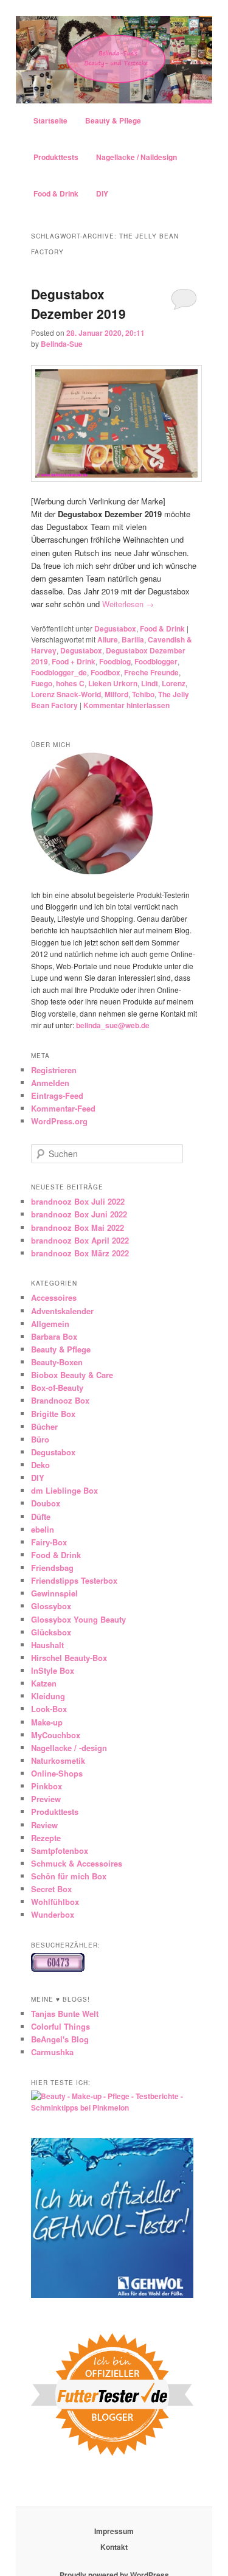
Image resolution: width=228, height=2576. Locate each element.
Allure (108, 639)
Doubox (46, 1503)
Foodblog (115, 661)
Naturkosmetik (58, 1760)
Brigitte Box (53, 1414)
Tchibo (143, 694)
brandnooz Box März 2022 (80, 1253)
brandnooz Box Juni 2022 (79, 1214)
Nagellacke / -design (69, 1748)
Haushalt (47, 1645)
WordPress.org (59, 1121)
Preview (46, 1799)
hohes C (70, 683)
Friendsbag (52, 1568)
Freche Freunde (151, 672)
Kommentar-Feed (63, 1108)
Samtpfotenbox (60, 1850)
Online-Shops (57, 1773)
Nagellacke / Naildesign (136, 157)
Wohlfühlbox (55, 1902)
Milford (116, 694)
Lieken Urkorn (113, 683)
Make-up (47, 1722)
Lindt (150, 683)
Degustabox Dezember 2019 (78, 304)
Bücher (44, 1426)
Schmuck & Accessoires (77, 1863)
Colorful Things (60, 2026)
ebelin (43, 1529)
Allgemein (50, 1324)
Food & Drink (56, 193)
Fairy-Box (49, 1542)
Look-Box (49, 1709)
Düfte (41, 1516)
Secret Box (51, 1889)
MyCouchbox (56, 1735)
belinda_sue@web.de (113, 1025)
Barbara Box (54, 1336)
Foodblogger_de (59, 672)
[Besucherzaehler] (58, 1969)
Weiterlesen (128, 604)
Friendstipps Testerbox (74, 1580)
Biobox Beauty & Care (72, 1375)
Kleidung (48, 1696)
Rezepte (46, 1838)
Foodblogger (156, 661)
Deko (40, 1465)
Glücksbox (51, 1632)
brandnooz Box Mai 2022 (78, 1227)
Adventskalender (62, 1311)
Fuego (42, 683)
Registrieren (54, 1070)
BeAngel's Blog (60, 2039)
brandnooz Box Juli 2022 (78, 1201)
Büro (40, 1439)
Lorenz (174, 683)
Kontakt (114, 2547)
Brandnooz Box (60, 1400)
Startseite (50, 120)
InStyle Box (53, 1670)
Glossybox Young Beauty (78, 1619)
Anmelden (50, 1083)
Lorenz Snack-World (66, 694)
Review (44, 1825)
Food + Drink (74, 661)
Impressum (114, 2531)
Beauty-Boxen (57, 1362)
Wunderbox (53, 1914)
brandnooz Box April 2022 (80, 1240)
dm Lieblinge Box (64, 1490)
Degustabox (115, 628)
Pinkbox (47, 1786)
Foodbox (105, 672)
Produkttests (56, 157)
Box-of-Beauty (57, 1387)
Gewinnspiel (54, 1593)
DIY (102, 193)
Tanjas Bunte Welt (65, 2014)
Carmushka (52, 2052)
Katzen (44, 1683)
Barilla (133, 639)
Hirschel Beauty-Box (69, 1658)
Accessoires (54, 1297)
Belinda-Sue (62, 344)
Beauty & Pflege (113, 120)
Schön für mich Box (69, 1876)
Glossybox (51, 1606)
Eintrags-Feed (57, 1095)
